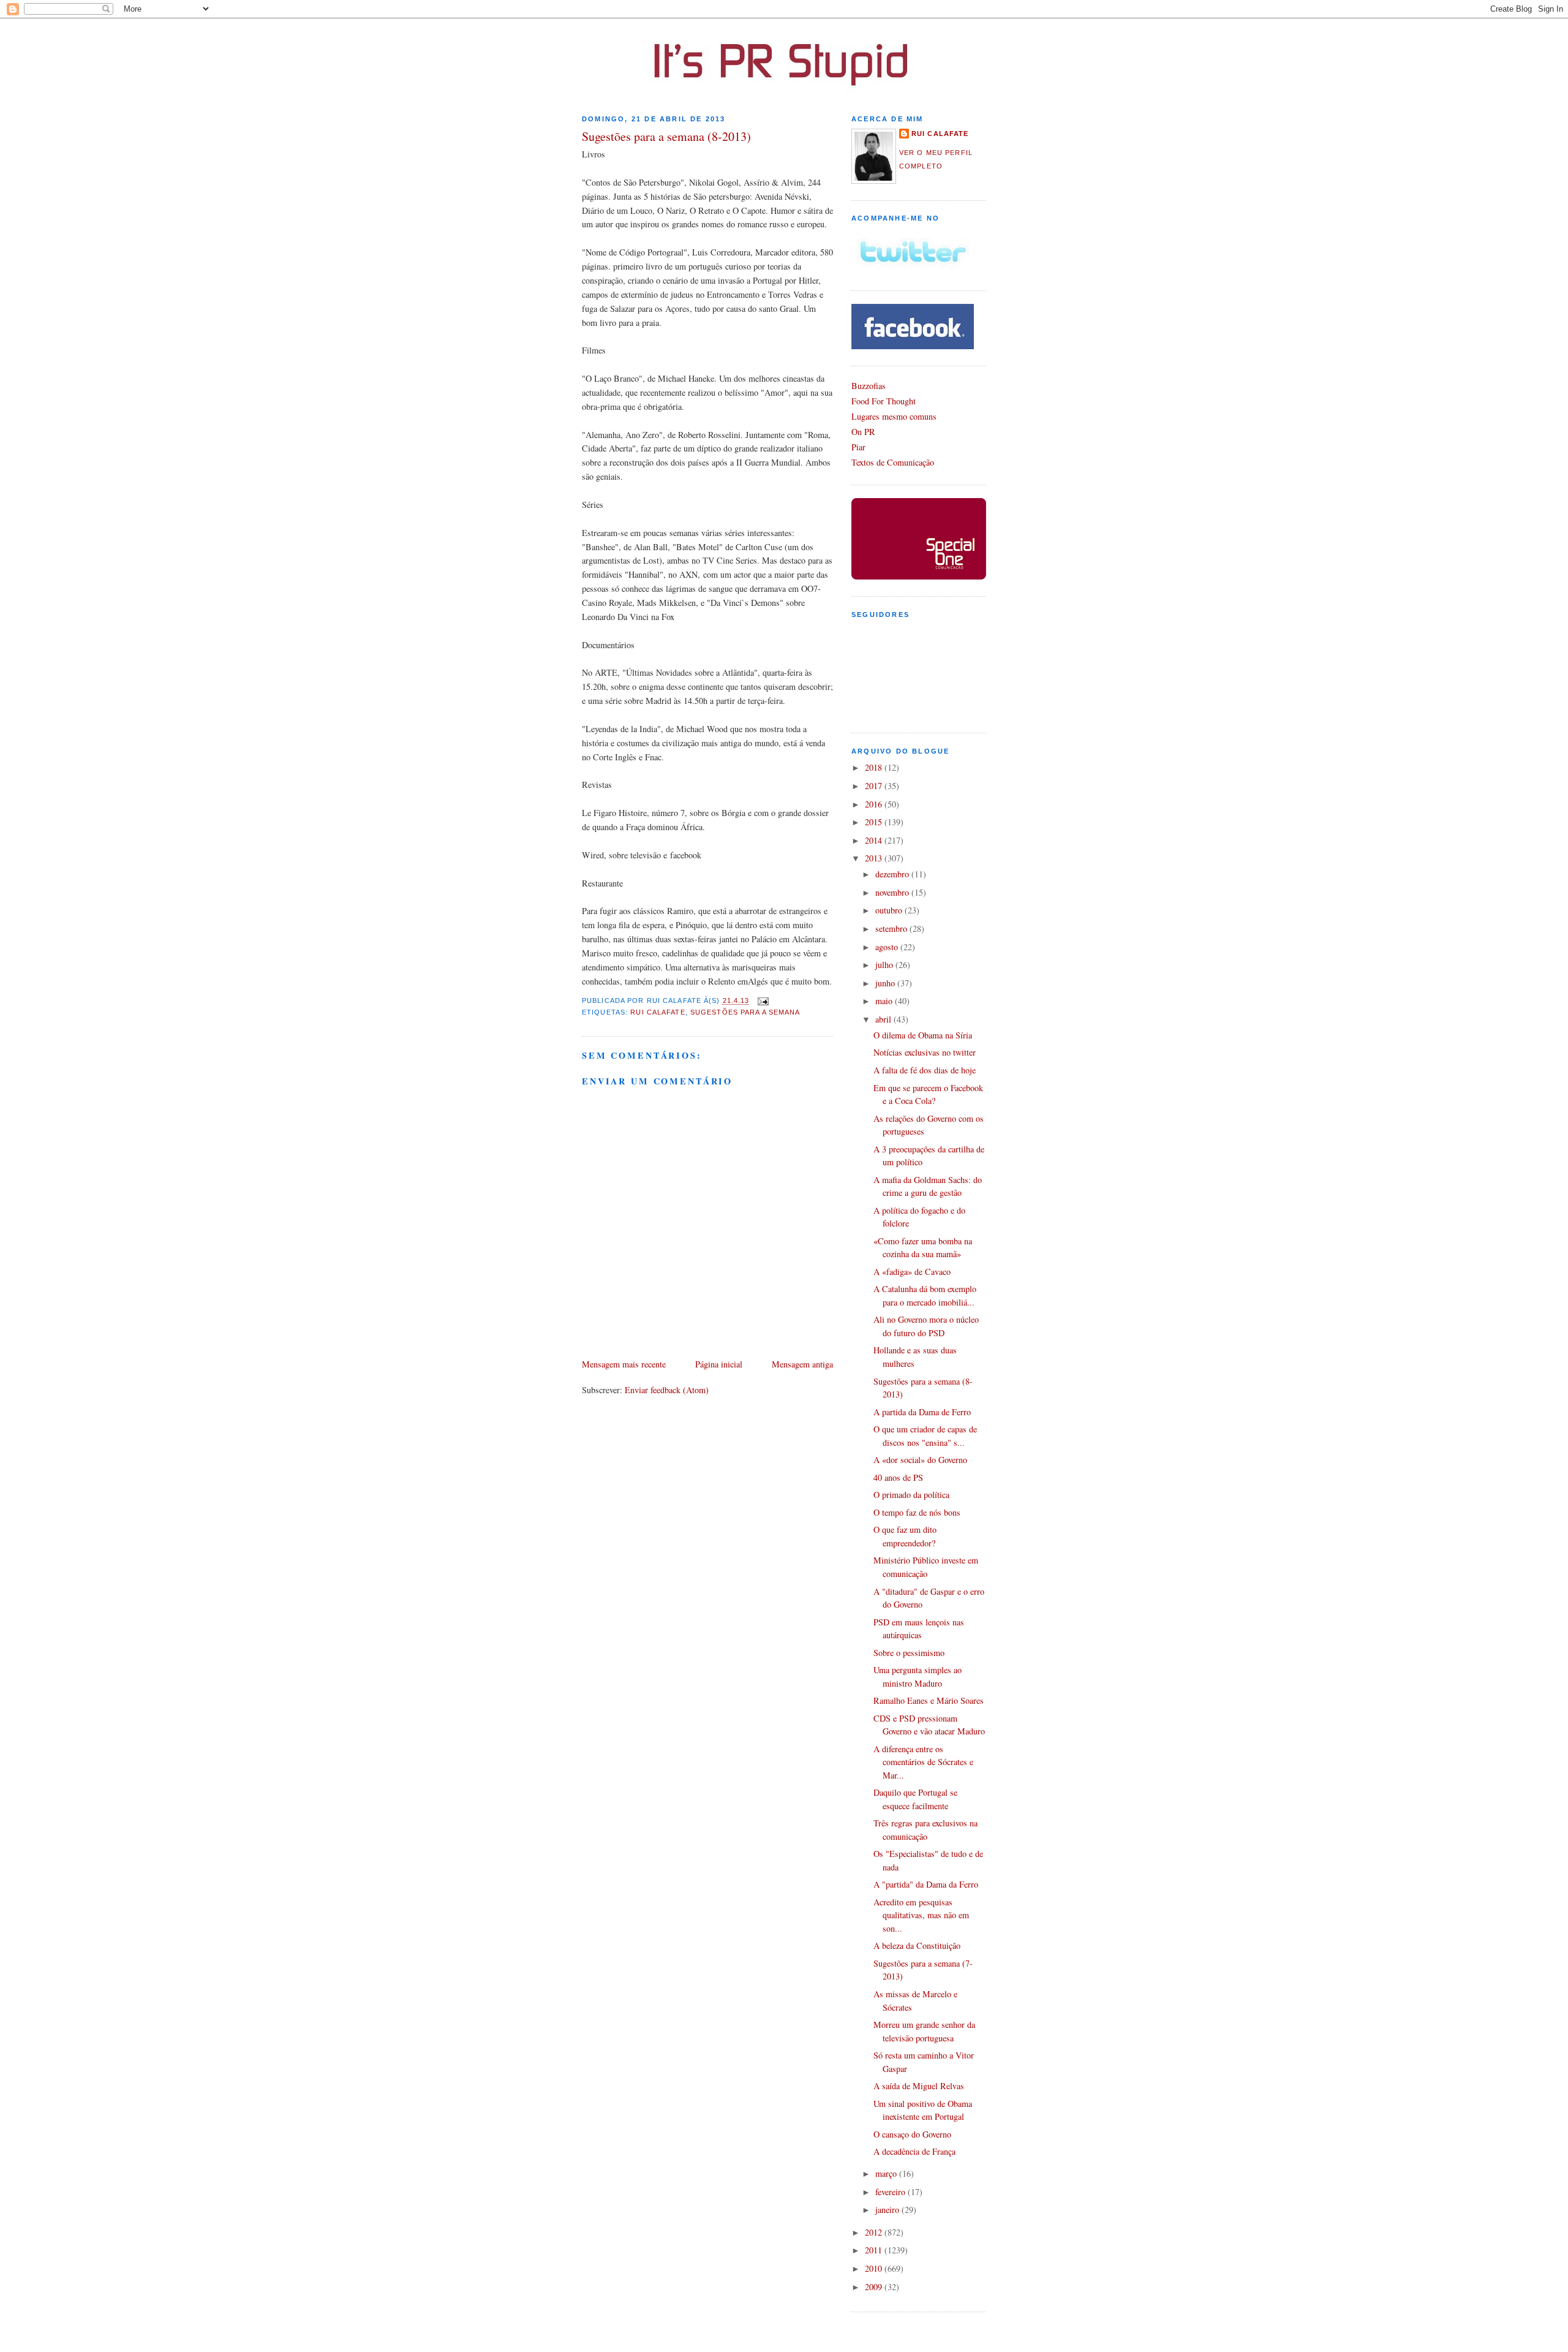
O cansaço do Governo (912, 2134)
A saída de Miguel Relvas (919, 2086)
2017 (875, 786)
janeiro (888, 2210)
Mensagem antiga (802, 1364)
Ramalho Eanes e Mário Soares (929, 1700)
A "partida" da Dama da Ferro (926, 1884)
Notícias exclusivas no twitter (925, 1052)
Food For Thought (884, 401)
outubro (890, 910)
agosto (888, 947)
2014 (875, 840)
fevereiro (891, 2192)
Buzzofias (869, 386)
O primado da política (911, 1495)
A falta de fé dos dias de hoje (925, 1070)
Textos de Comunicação (893, 462)
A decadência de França (914, 2151)
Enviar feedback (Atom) (667, 1390)
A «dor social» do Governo (920, 1460)
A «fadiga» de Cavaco (912, 1272)
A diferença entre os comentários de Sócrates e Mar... (923, 1762)
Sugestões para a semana (745, 1012)
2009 (875, 2287)
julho (885, 965)
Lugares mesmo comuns (894, 416)
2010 (875, 2268)
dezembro (893, 874)
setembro (892, 928)
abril (884, 1019)
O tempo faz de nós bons (917, 1512)
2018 (875, 767)
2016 (875, 804)
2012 (875, 2232)
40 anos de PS (898, 1477)
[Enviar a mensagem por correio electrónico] (762, 1001)
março (887, 2173)
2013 (875, 858)
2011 (875, 2250)
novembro (893, 892)
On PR (863, 432)
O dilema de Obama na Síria (923, 1035)
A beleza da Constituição (917, 1946)
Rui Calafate (658, 1012)
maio (885, 1001)
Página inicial (719, 1364)
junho (886, 983)
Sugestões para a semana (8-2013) (666, 136)
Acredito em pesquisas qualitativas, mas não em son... (921, 1915)
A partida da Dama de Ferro (922, 1412)
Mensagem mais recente (624, 1364)
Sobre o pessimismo (909, 1653)
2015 (875, 822)
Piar (858, 447)
